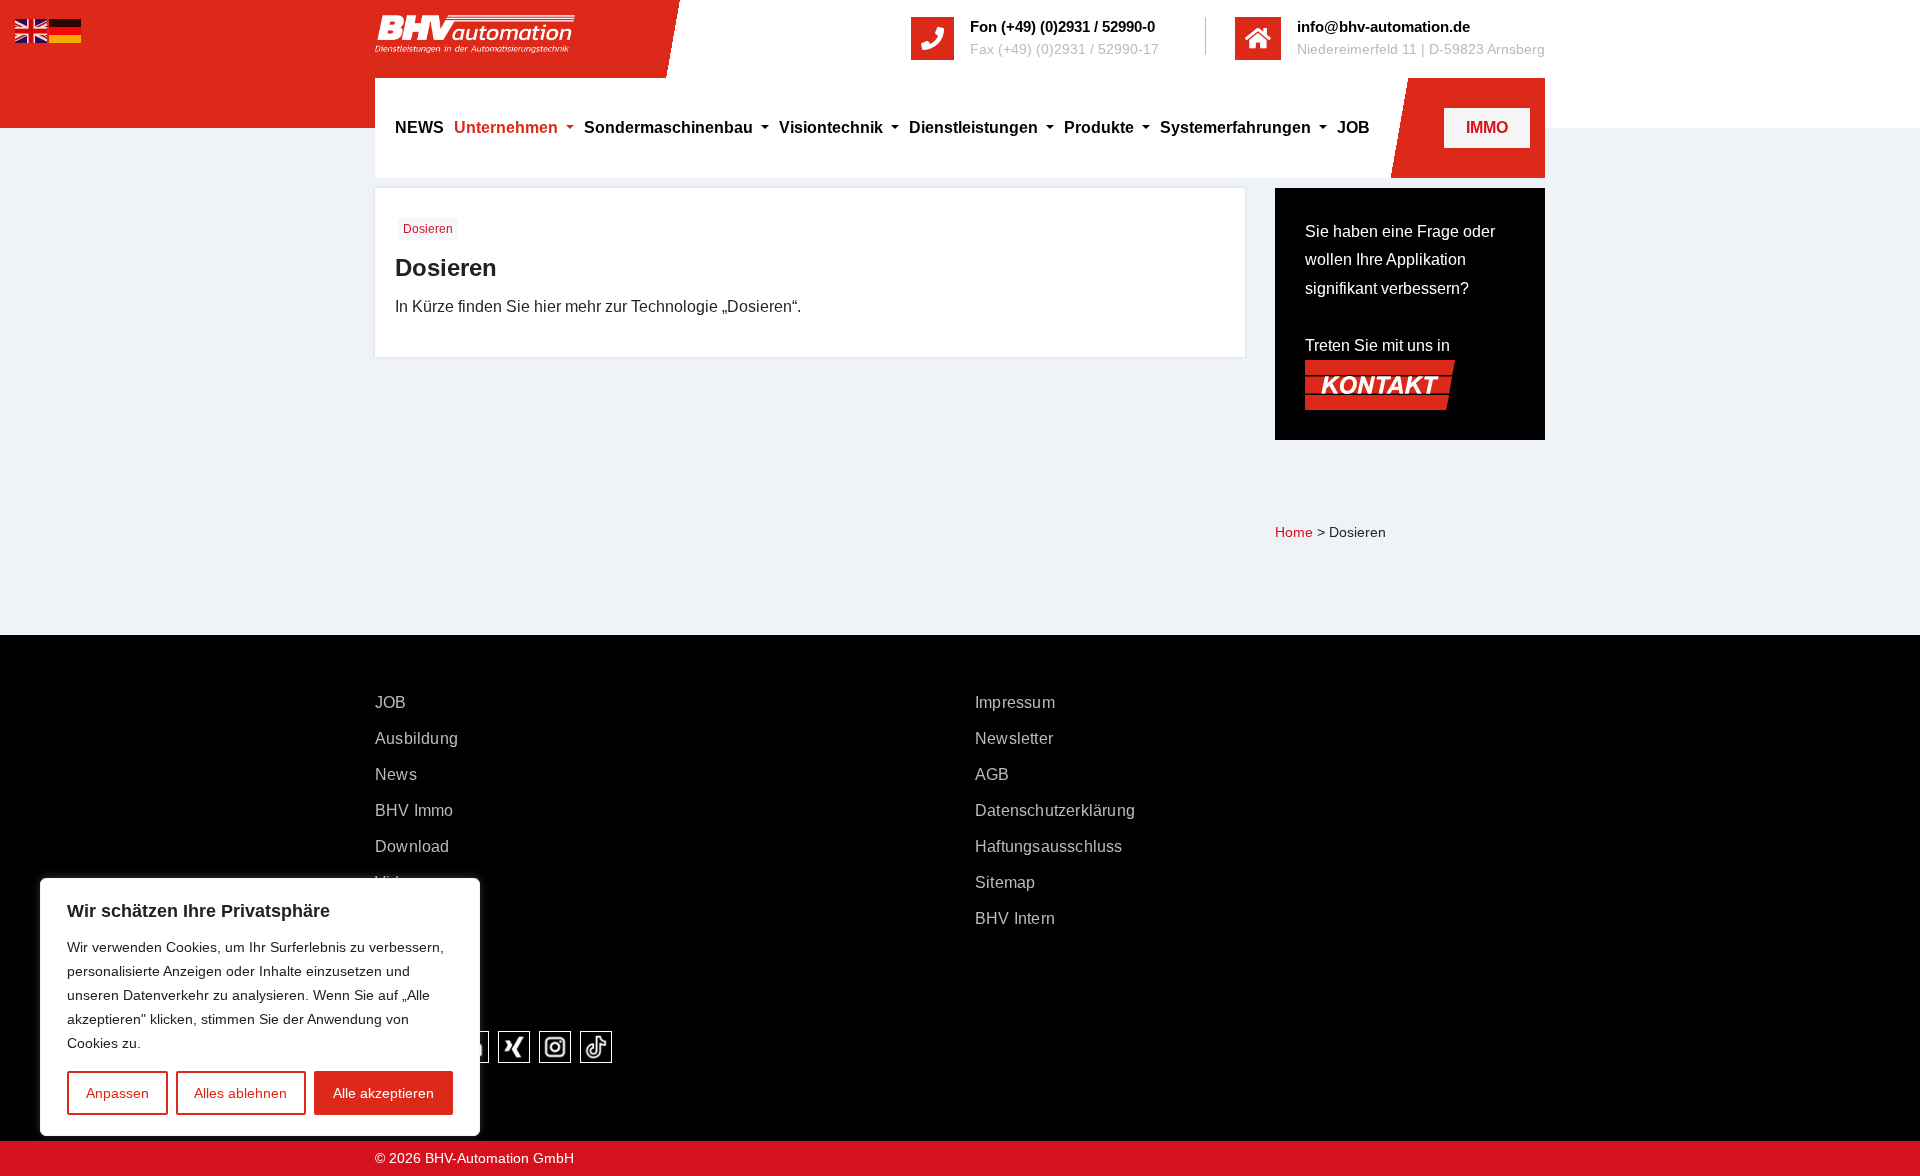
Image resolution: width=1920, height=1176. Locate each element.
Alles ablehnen (240, 1093)
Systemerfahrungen (1237, 127)
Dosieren (428, 229)
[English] (32, 29)
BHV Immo (414, 810)
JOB (1353, 127)
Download (412, 846)
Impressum (1015, 702)
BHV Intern (1015, 918)
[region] (260, 1007)
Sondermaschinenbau (670, 127)
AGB (992, 774)
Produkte (1101, 127)
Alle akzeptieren (383, 1093)
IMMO (1487, 127)
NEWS (419, 127)
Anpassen (117, 1093)
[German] (66, 29)
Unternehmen (508, 127)
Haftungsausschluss (1049, 846)
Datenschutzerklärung (1055, 810)
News (396, 774)
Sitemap (1005, 882)
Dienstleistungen (975, 127)
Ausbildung (416, 738)
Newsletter (1014, 738)
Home (1294, 532)
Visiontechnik (833, 127)
